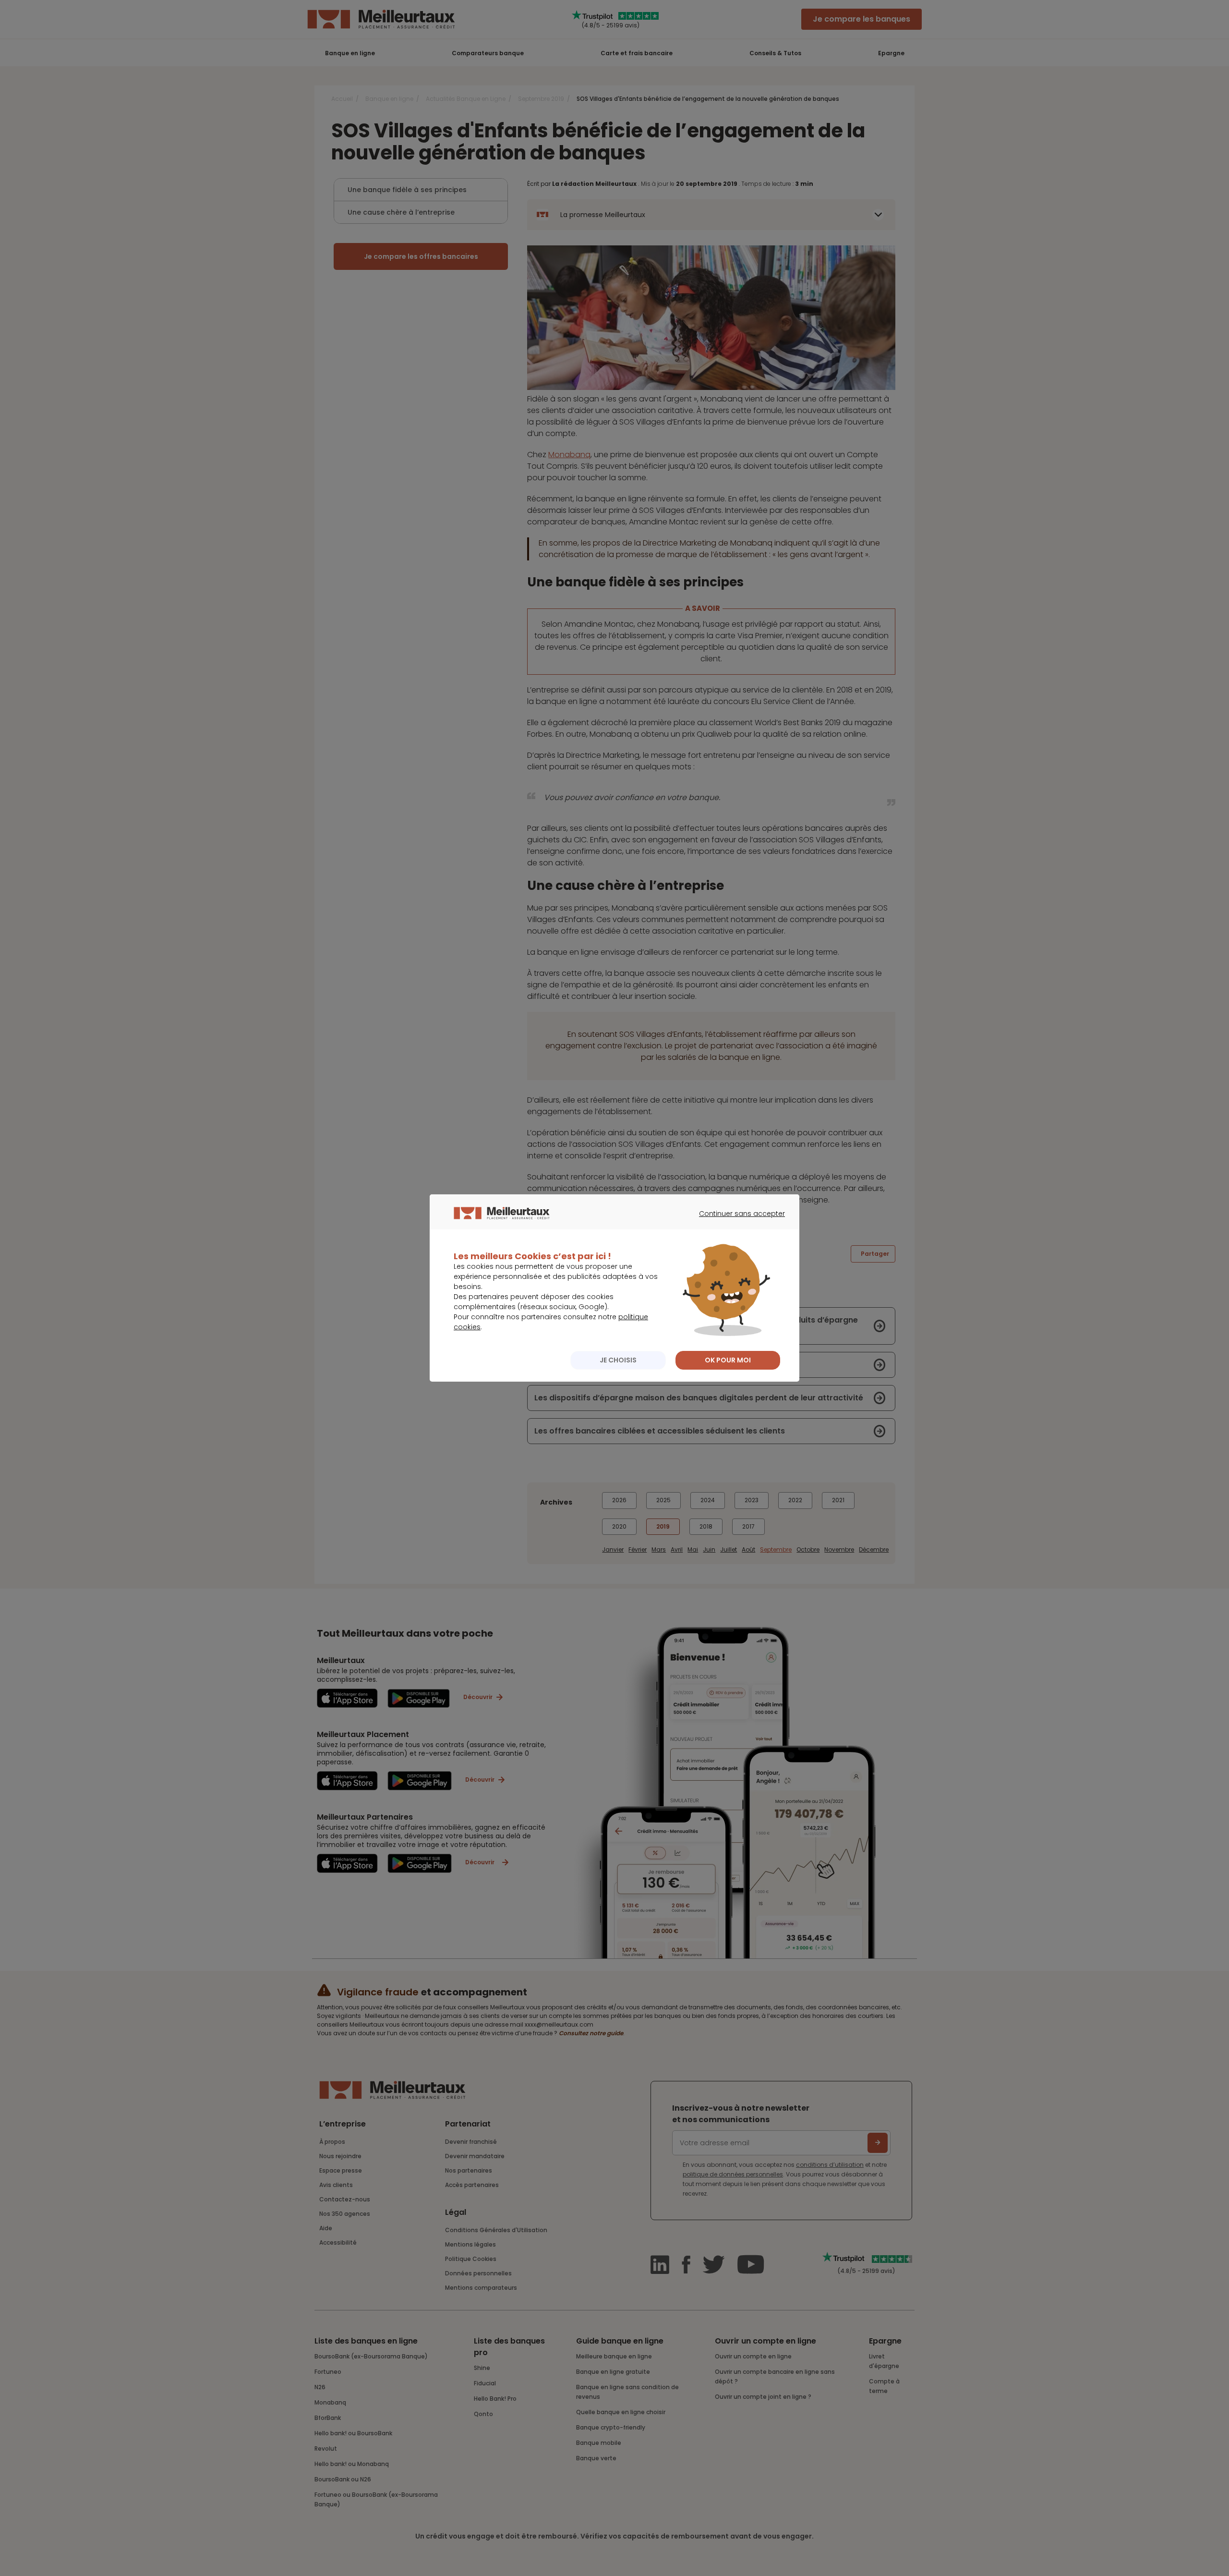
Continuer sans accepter (737, 1222)
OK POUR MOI (728, 1360)
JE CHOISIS (618, 1360)
